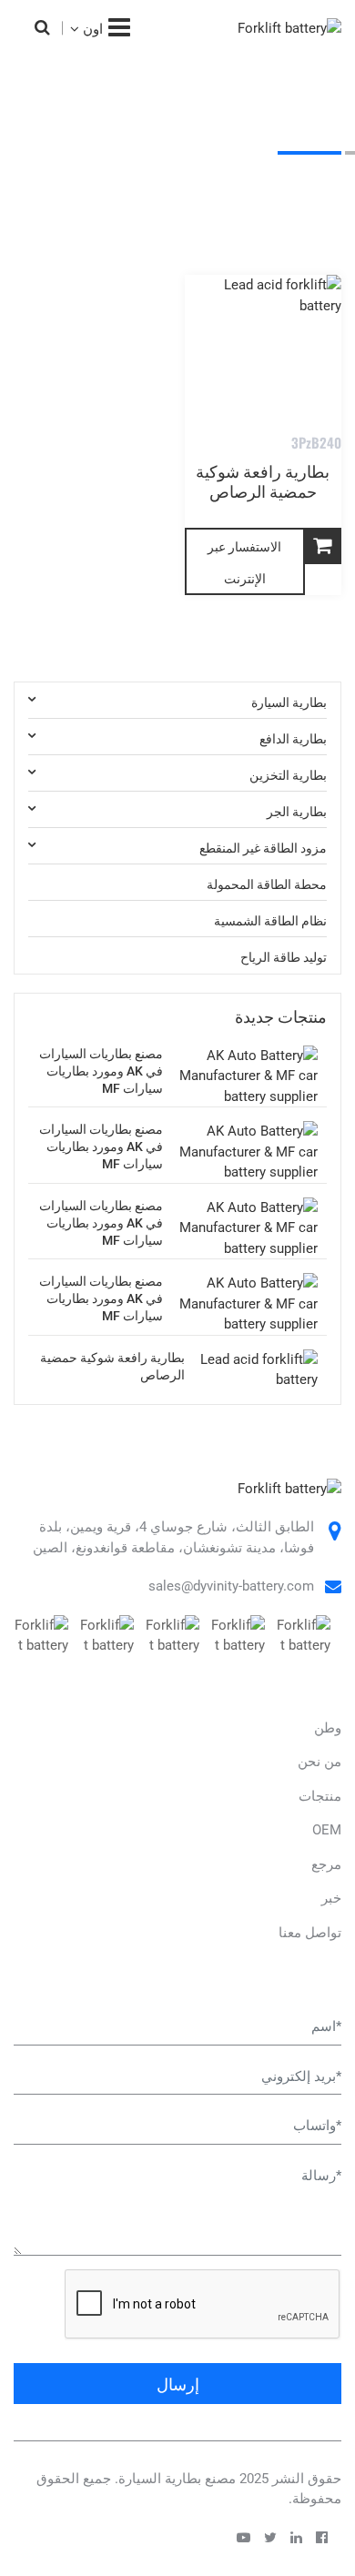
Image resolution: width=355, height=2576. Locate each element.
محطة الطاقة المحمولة (267, 882)
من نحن (319, 1762)
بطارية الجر (147, 180)
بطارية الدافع (293, 737)
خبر (331, 1898)
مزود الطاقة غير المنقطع (263, 846)
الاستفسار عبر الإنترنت (244, 561)
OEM (327, 1830)
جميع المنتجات (242, 180)
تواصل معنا (310, 1933)
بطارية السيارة (289, 700)
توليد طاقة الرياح (284, 956)
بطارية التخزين (288, 773)
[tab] (177, 701)
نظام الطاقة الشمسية (270, 919)
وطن (319, 180)
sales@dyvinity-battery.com (231, 1586)
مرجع (326, 1864)
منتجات (320, 1796)
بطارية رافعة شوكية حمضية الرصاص (263, 480)
